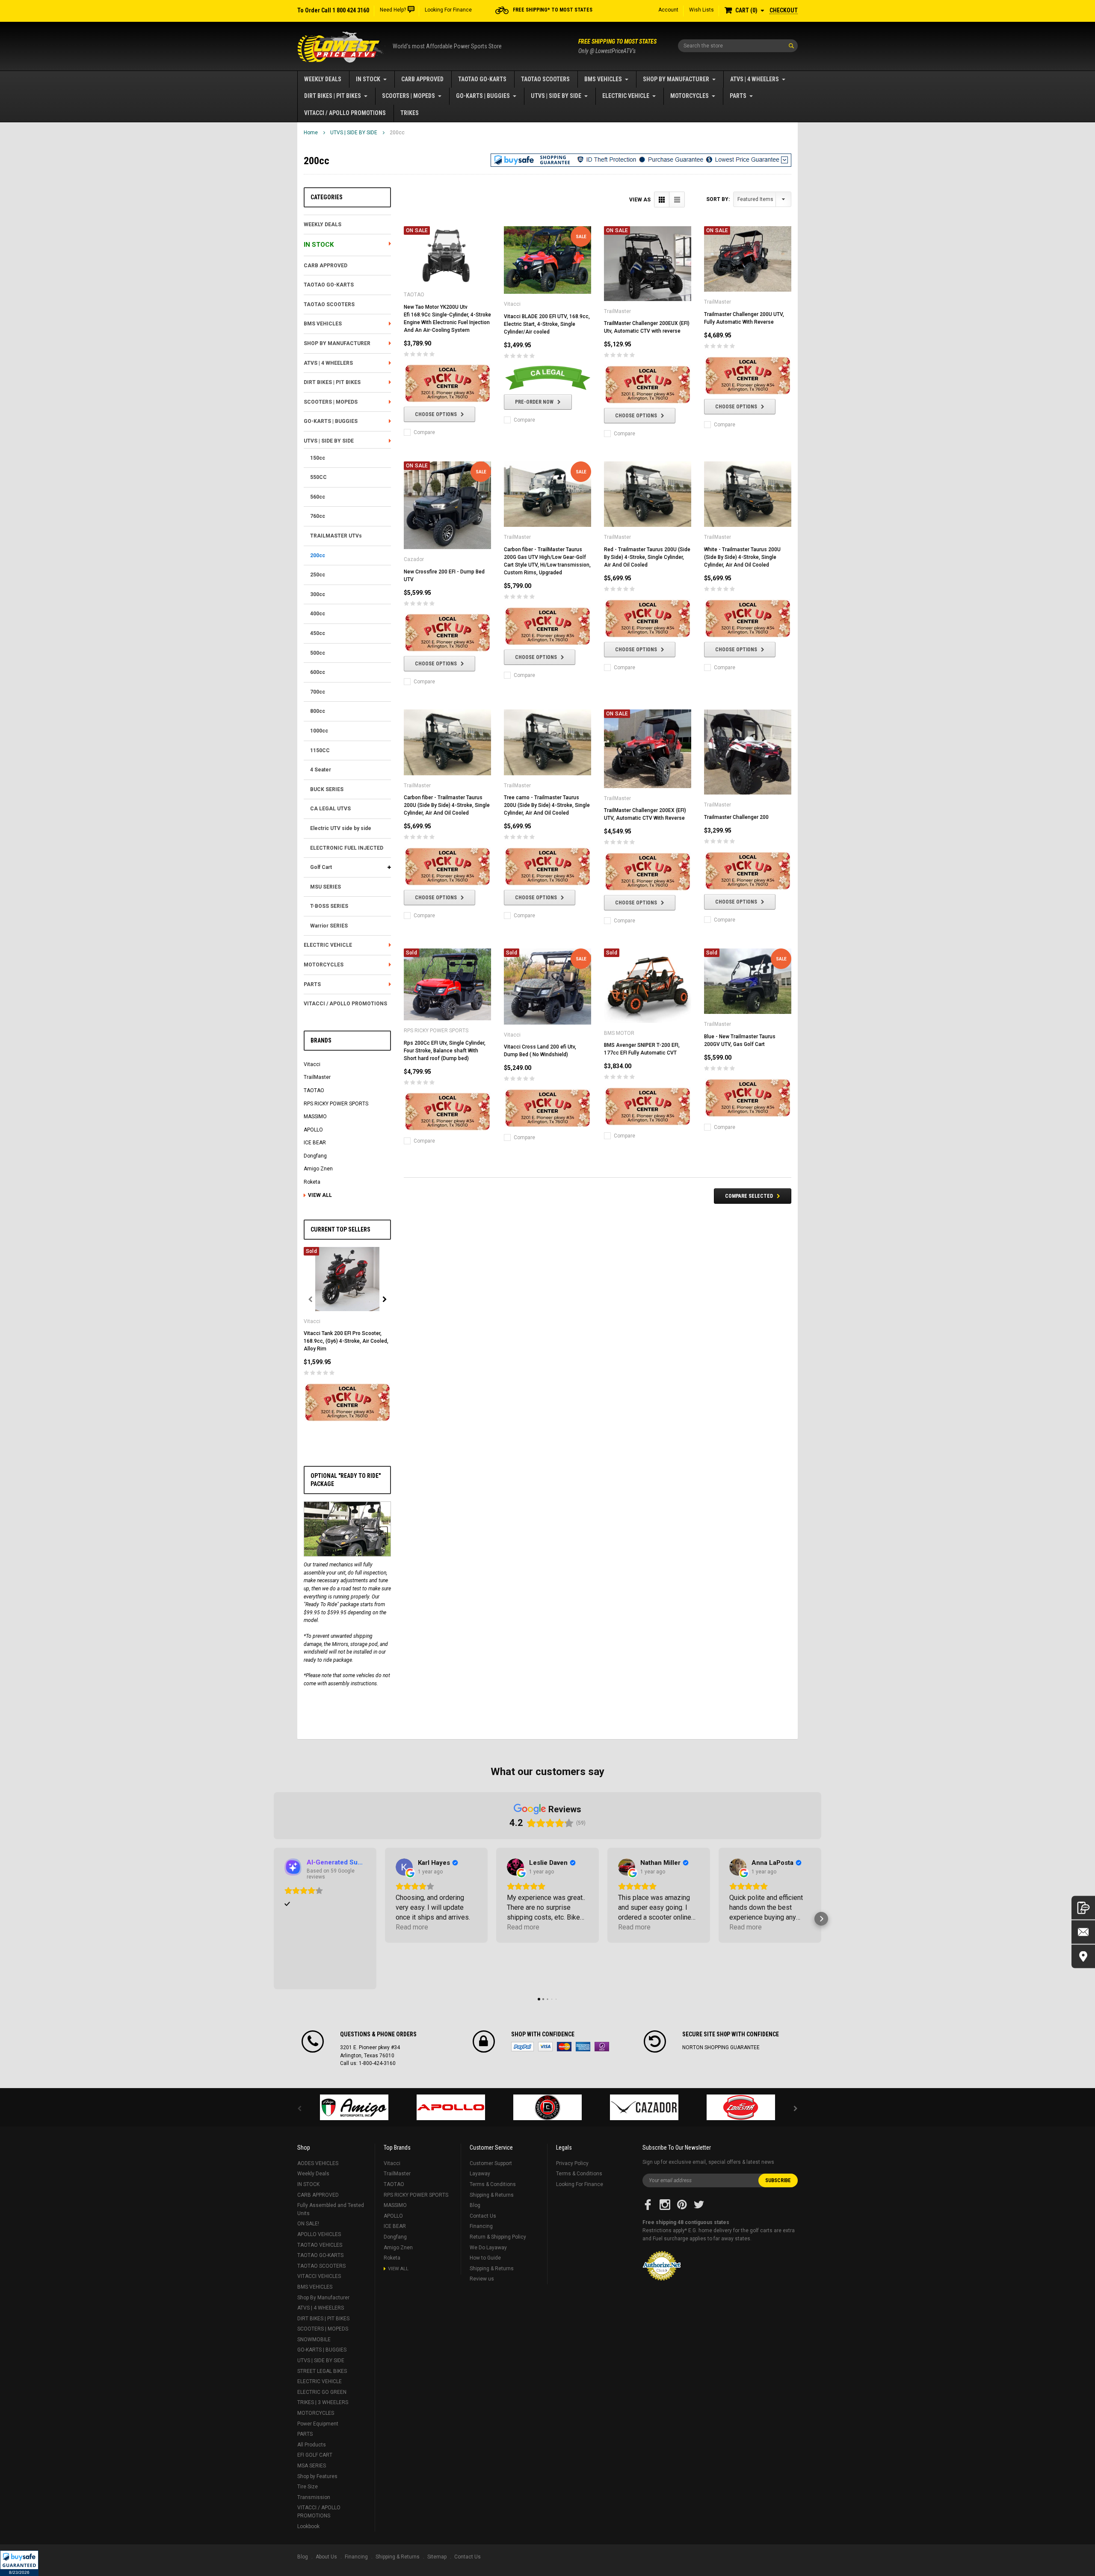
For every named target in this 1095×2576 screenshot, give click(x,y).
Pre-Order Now (534, 402)
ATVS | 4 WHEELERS (755, 79)
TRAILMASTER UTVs (336, 536)
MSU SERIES (326, 887)
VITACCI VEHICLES (319, 2276)
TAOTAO (314, 1090)
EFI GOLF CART (315, 2455)
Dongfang (315, 1156)
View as (640, 200)
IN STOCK (368, 79)
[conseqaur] (741, 2107)
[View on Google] (404, 1867)
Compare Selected (749, 1196)
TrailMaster (317, 1077)
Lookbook (308, 2526)
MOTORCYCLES (690, 96)
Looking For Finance (448, 10)
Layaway (480, 2174)
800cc (318, 711)
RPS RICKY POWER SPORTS (336, 1104)
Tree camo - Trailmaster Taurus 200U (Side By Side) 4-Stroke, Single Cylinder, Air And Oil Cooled (547, 805)
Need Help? (393, 10)
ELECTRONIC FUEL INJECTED (347, 848)
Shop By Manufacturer (676, 79)
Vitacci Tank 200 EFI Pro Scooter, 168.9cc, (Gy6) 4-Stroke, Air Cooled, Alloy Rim (346, 1341)
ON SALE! (308, 2224)
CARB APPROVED (422, 79)
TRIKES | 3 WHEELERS (323, 2402)
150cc (318, 458)
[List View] (677, 199)
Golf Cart (321, 867)
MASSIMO (315, 1117)
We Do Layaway (488, 2248)
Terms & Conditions (493, 2184)
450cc (318, 633)
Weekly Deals (323, 79)
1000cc (319, 731)
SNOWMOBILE (314, 2340)
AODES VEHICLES (318, 2163)
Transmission (314, 2497)
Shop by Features (317, 2476)
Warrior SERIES (329, 926)
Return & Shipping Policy (498, 2237)
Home (311, 133)
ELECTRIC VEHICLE (626, 96)
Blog (475, 2205)
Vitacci (312, 1064)
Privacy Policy (572, 2163)
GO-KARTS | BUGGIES (483, 96)
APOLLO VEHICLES (319, 2234)
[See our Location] (1083, 1957)
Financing (481, 2226)
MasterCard (564, 2047)
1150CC (320, 750)
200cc (397, 133)
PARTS (738, 96)
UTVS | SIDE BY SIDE (556, 96)
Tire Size (308, 2487)
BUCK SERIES (327, 789)
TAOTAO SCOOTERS (545, 79)
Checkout (784, 10)
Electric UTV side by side (341, 828)
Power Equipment (318, 2424)
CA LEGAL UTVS (330, 809)
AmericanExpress (583, 2047)
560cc (318, 497)
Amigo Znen (318, 1169)
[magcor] (547, 2107)
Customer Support (491, 2163)
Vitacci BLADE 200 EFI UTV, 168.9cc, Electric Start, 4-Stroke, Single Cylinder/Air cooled (547, 324)
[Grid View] (662, 199)
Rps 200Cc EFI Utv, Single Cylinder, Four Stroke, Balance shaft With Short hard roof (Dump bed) (445, 1051)
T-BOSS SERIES (329, 906)
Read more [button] (412, 1927)
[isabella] (451, 2107)
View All (320, 1195)
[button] (19, 2563)
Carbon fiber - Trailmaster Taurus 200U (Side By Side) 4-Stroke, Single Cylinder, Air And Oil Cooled (447, 805)
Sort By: (718, 199)
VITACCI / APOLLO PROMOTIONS (345, 113)
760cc (318, 516)
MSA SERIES (312, 2466)
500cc (318, 653)
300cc (318, 594)
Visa (545, 2047)
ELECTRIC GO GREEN (322, 2392)
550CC (318, 477)
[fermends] (644, 2107)
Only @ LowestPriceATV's (617, 46)
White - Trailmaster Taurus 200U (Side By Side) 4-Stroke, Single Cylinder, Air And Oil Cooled (742, 557)
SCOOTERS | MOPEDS (408, 96)
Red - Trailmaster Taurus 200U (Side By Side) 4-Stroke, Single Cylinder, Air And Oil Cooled (647, 557)
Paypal (522, 2047)
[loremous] (354, 2107)
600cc (318, 672)
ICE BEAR (315, 1143)
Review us (482, 2279)
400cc (318, 614)
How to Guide (485, 2258)
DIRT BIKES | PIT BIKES (333, 96)
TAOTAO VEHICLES (320, 2245)
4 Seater (321, 770)
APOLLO (313, 1130)
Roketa (312, 1182)
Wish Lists (701, 10)
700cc (318, 692)
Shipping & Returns (492, 2195)
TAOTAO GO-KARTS (482, 79)
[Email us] (1083, 1932)
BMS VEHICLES (603, 79)
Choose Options (436, 414)
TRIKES (410, 113)
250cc (318, 575)
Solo (602, 2047)
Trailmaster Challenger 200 (736, 817)
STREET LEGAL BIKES (322, 2371)
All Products (312, 2445)
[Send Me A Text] (1083, 1908)
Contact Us (483, 2216)
